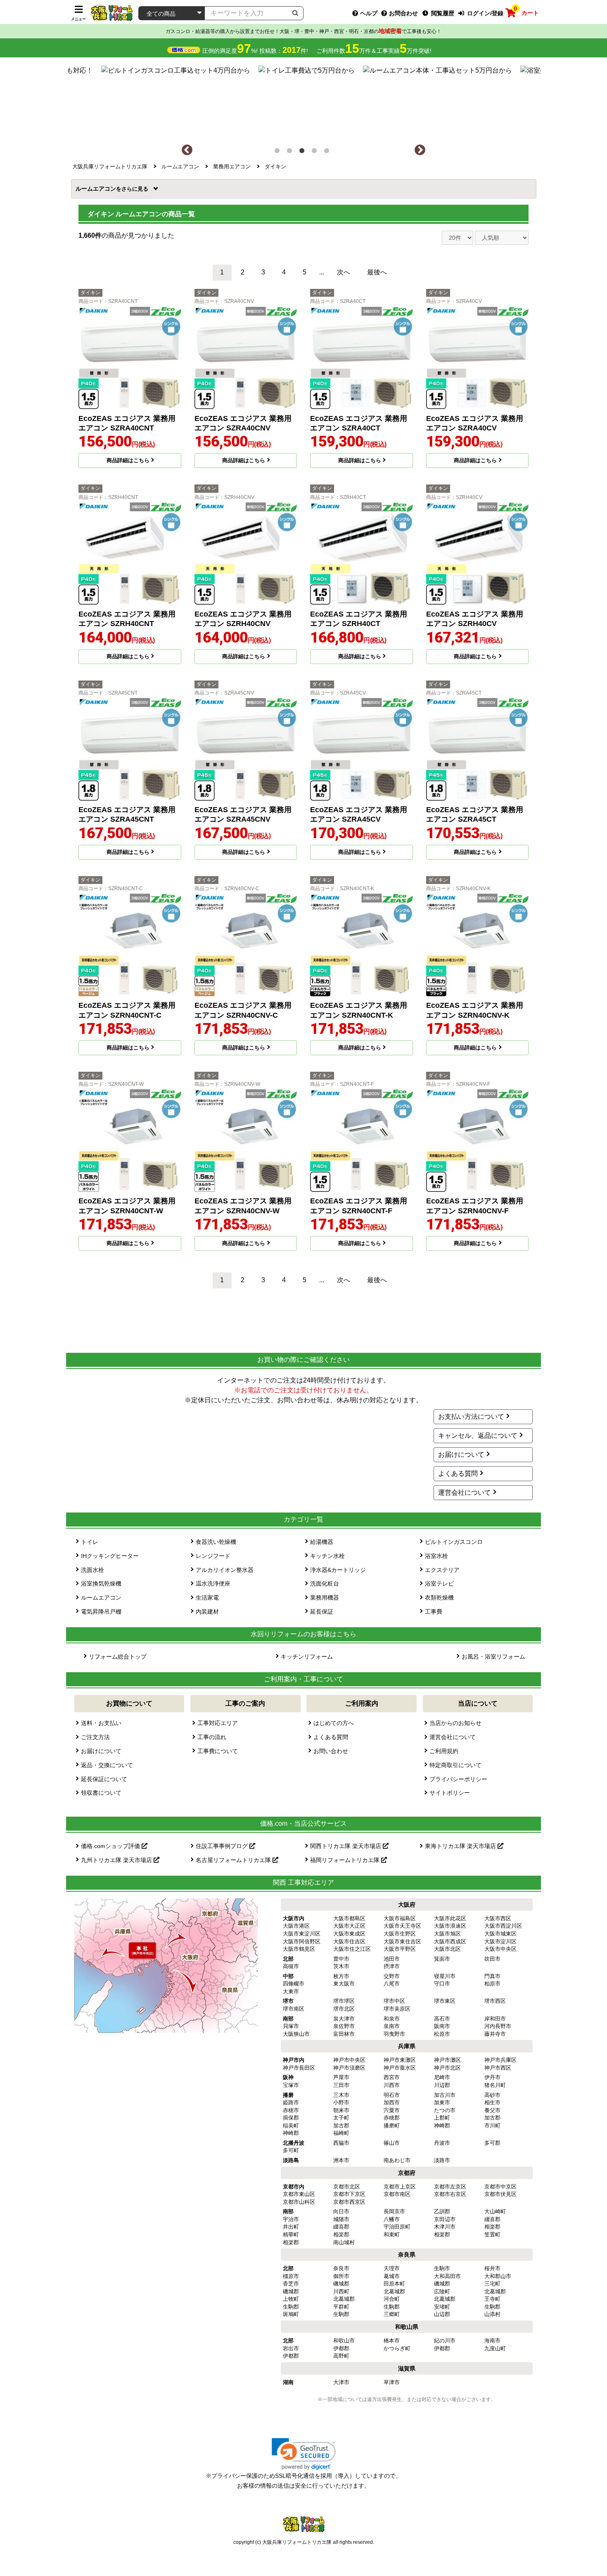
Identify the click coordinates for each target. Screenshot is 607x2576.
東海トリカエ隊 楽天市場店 (461, 1846)
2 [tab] (291, 152)
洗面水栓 (92, 1570)
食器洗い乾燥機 (216, 1542)
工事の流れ (212, 1737)
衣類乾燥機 (439, 1598)
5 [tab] (328, 152)
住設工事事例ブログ (223, 1846)
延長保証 (322, 1612)
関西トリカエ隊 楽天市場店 (346, 1846)
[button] (304, 2454)
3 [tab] (303, 152)
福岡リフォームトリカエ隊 (346, 1860)
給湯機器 (322, 1542)
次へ (344, 272)
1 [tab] (279, 152)
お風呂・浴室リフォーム (493, 1657)
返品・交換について (107, 1765)
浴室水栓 (436, 1556)
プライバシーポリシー (458, 1779)
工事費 (434, 1612)
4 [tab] (316, 152)
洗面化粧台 (325, 1583)
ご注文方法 (95, 1737)
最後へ (377, 272)
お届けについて (461, 1455)
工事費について (218, 1751)
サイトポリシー (450, 1793)
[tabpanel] (304, 101)
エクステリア (442, 1570)
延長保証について (104, 1779)
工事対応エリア (218, 1723)
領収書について (101, 1793)
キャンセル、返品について (478, 1436)
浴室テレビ (439, 1583)
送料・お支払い (101, 1723)
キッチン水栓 (327, 1556)
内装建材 (207, 1612)
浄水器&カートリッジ (338, 1570)
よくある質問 (458, 1474)
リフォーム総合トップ (118, 1657)
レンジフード (213, 1556)
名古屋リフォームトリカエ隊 (234, 1860)
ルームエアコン (98, 189)
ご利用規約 (444, 1751)
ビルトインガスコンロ (454, 1542)
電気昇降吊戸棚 (101, 1612)
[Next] (420, 150)
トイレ (90, 1542)
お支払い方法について (471, 1417)
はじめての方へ (334, 1723)
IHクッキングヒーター (110, 1556)
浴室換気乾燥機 (101, 1583)
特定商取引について (455, 1765)
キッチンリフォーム (307, 1657)
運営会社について (465, 1492)
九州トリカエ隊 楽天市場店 (117, 1860)
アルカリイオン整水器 (225, 1570)
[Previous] (187, 150)
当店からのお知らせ (455, 1723)
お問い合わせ (331, 1751)
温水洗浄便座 (213, 1583)
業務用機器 (325, 1598)
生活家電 (207, 1598)
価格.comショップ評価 (111, 1846)
